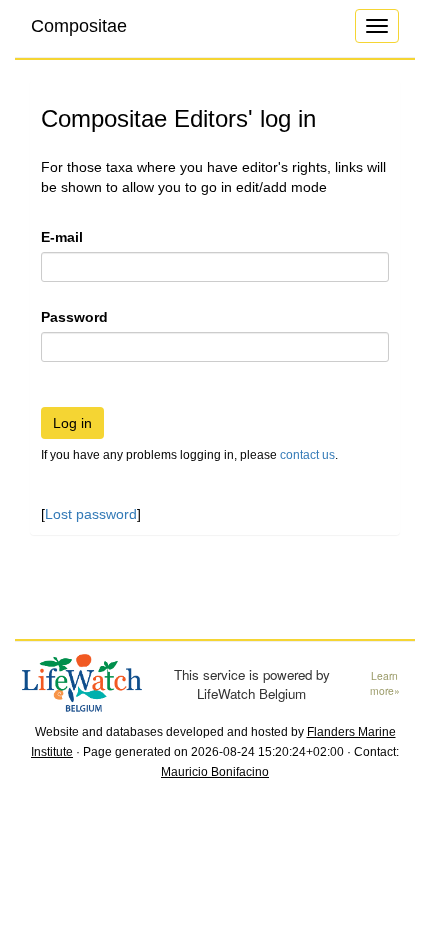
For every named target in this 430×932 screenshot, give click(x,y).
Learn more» (385, 683)
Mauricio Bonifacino (215, 772)
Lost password (91, 514)
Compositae (79, 26)
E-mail (62, 237)
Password (74, 317)
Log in (72, 423)
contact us (307, 455)
